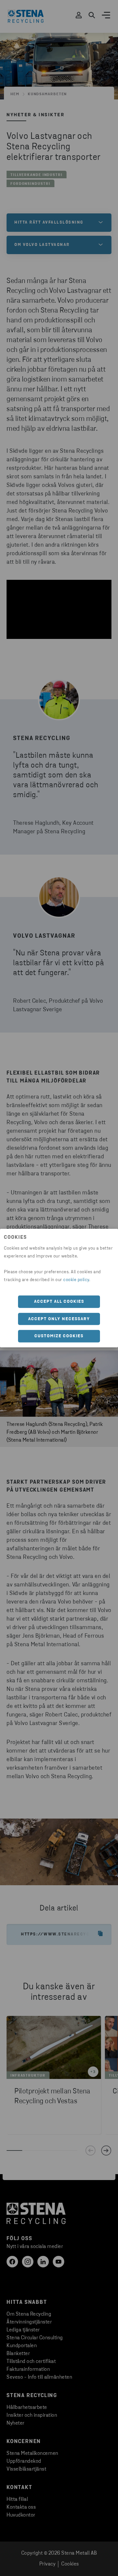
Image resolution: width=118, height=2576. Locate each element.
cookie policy (76, 1280)
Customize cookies (59, 1336)
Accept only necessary (59, 1319)
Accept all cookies (59, 1302)
